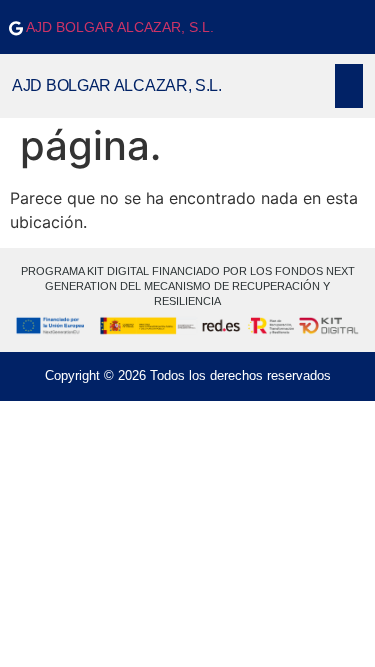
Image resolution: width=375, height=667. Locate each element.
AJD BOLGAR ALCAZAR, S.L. (118, 27)
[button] (349, 86)
